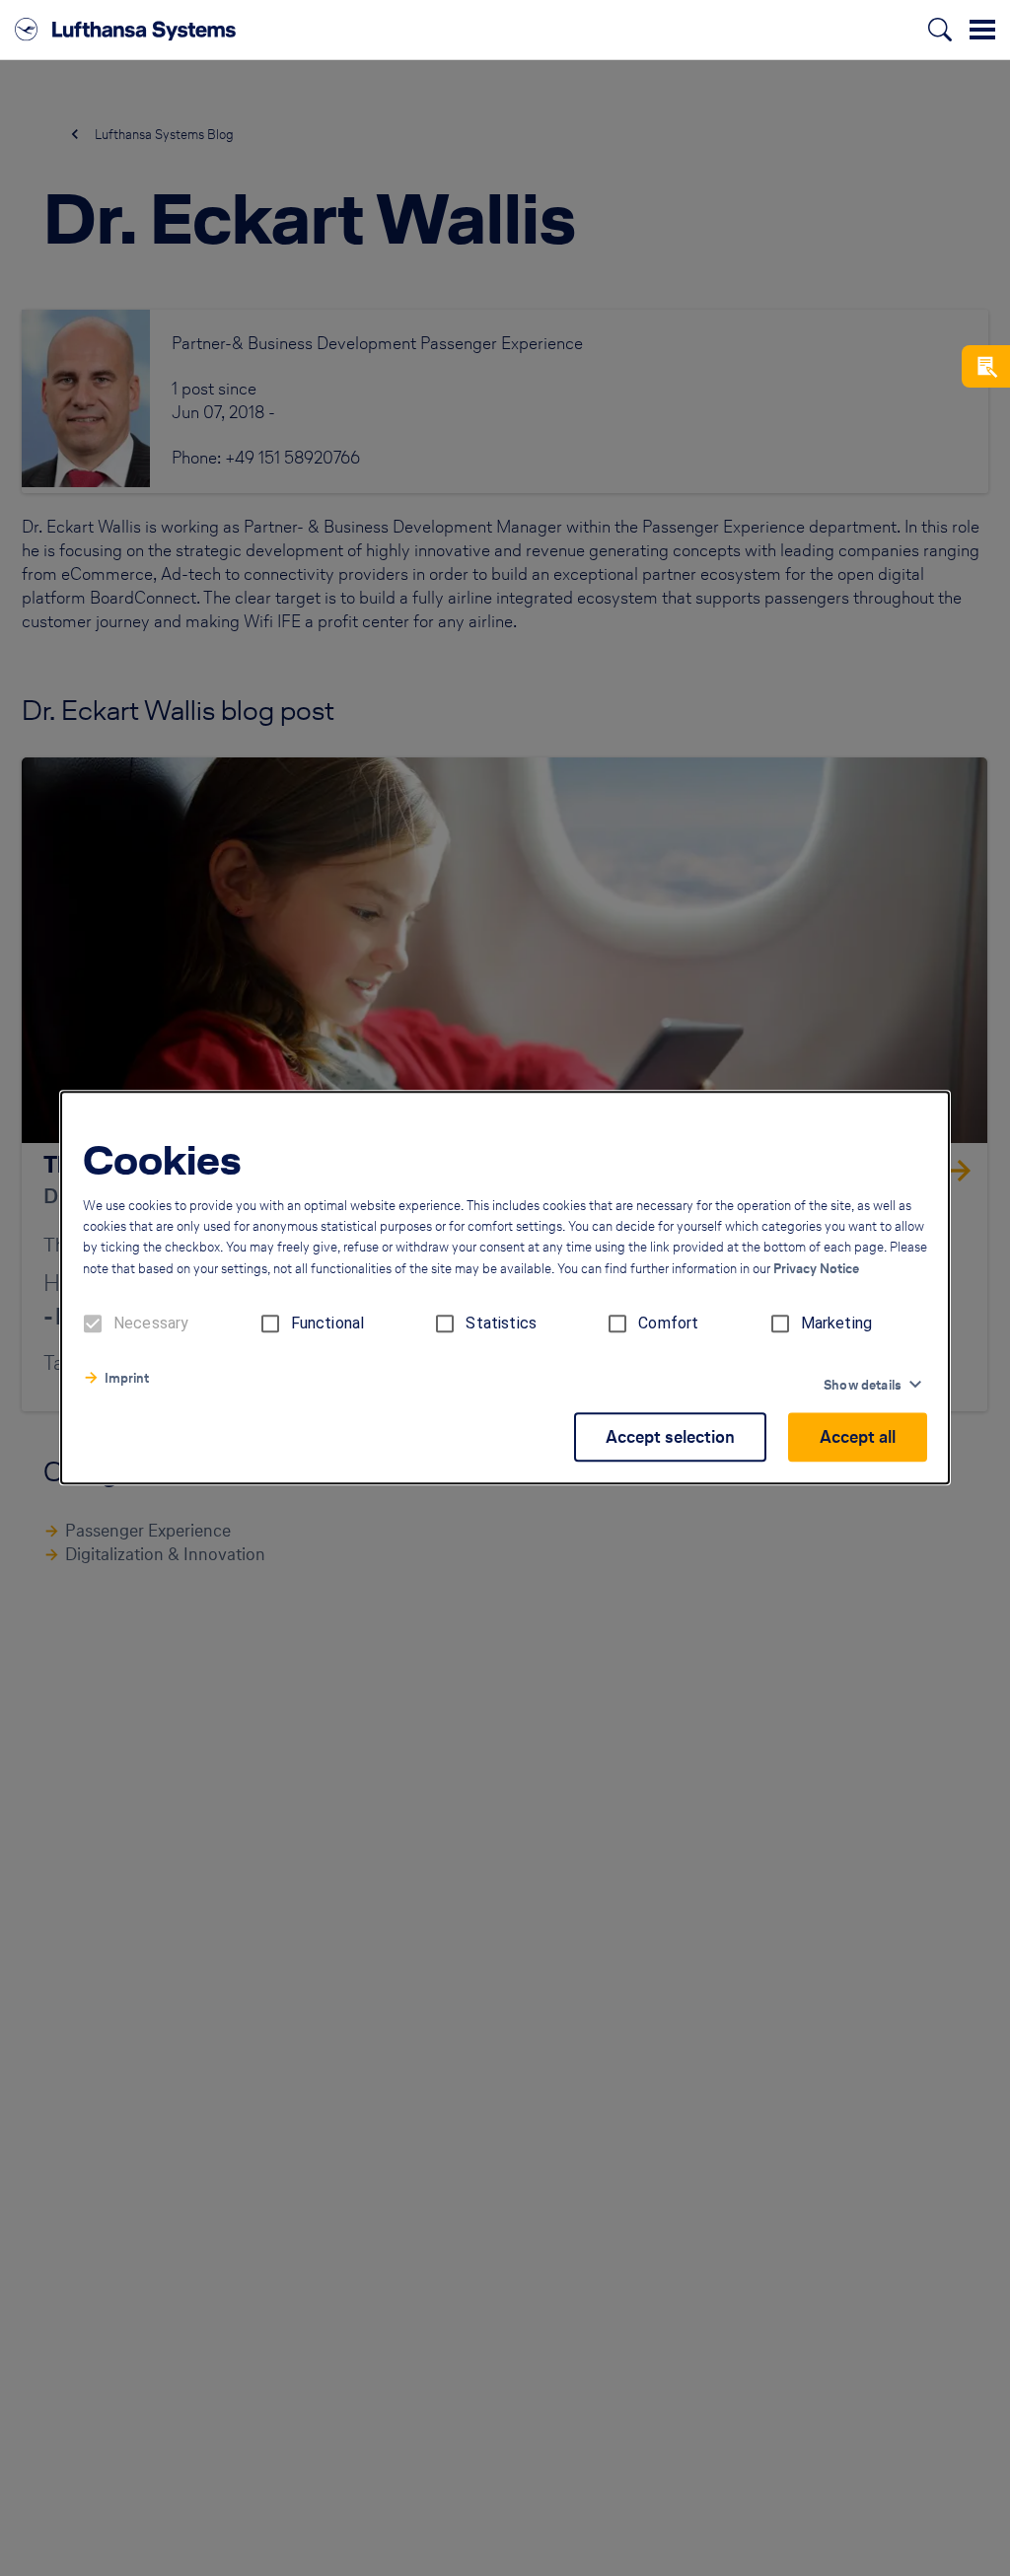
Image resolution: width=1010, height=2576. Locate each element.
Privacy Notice (816, 1270)
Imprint (127, 1379)
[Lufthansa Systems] (125, 30)
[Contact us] (986, 366)
